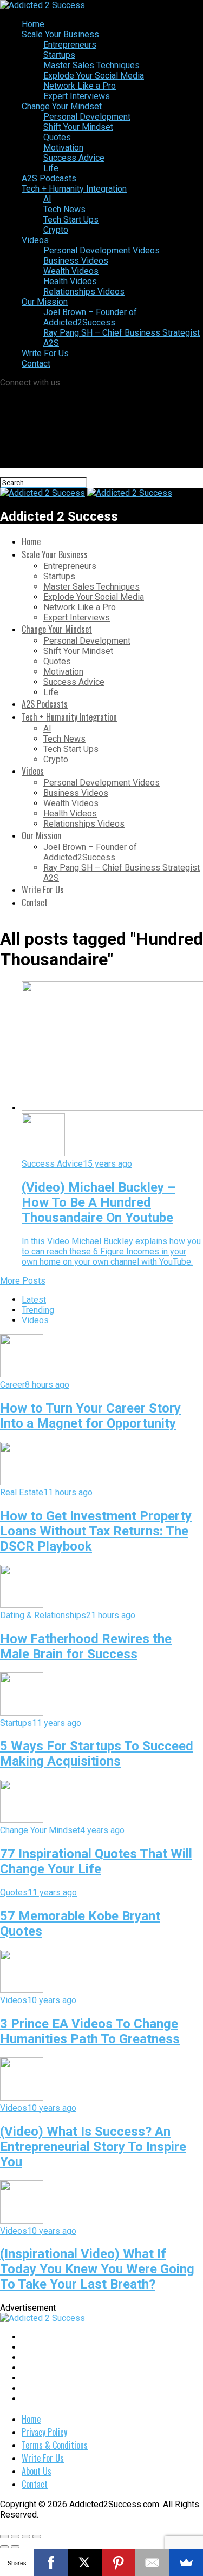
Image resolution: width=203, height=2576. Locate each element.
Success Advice (74, 158)
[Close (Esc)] (4, 2536)
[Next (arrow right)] (15, 2547)
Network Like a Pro (80, 86)
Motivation (63, 148)
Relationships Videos (84, 292)
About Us (37, 2471)
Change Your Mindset (62, 106)
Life (51, 168)
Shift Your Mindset (78, 127)
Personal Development (87, 117)
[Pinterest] (119, 2562)
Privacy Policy (44, 2432)
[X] (85, 2562)
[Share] (15, 2536)
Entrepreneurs (70, 45)
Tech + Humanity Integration (74, 189)
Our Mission (45, 302)
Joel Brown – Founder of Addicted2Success (90, 317)
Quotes (57, 137)
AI (47, 199)
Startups (59, 55)
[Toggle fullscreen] (26, 2536)
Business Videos (76, 261)
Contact (36, 364)
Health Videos (70, 281)
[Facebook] (51, 2562)
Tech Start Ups (71, 220)
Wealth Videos (71, 271)
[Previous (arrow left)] (4, 2547)
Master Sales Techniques (91, 65)
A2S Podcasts (49, 178)
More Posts (23, 1281)
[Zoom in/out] (37, 2536)
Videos (35, 240)
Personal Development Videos (101, 250)
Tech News (64, 209)
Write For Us (45, 353)
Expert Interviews (77, 96)
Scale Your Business (60, 34)
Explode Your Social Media (94, 76)
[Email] (152, 2562)
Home (33, 24)
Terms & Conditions (55, 2445)
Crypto (56, 230)
